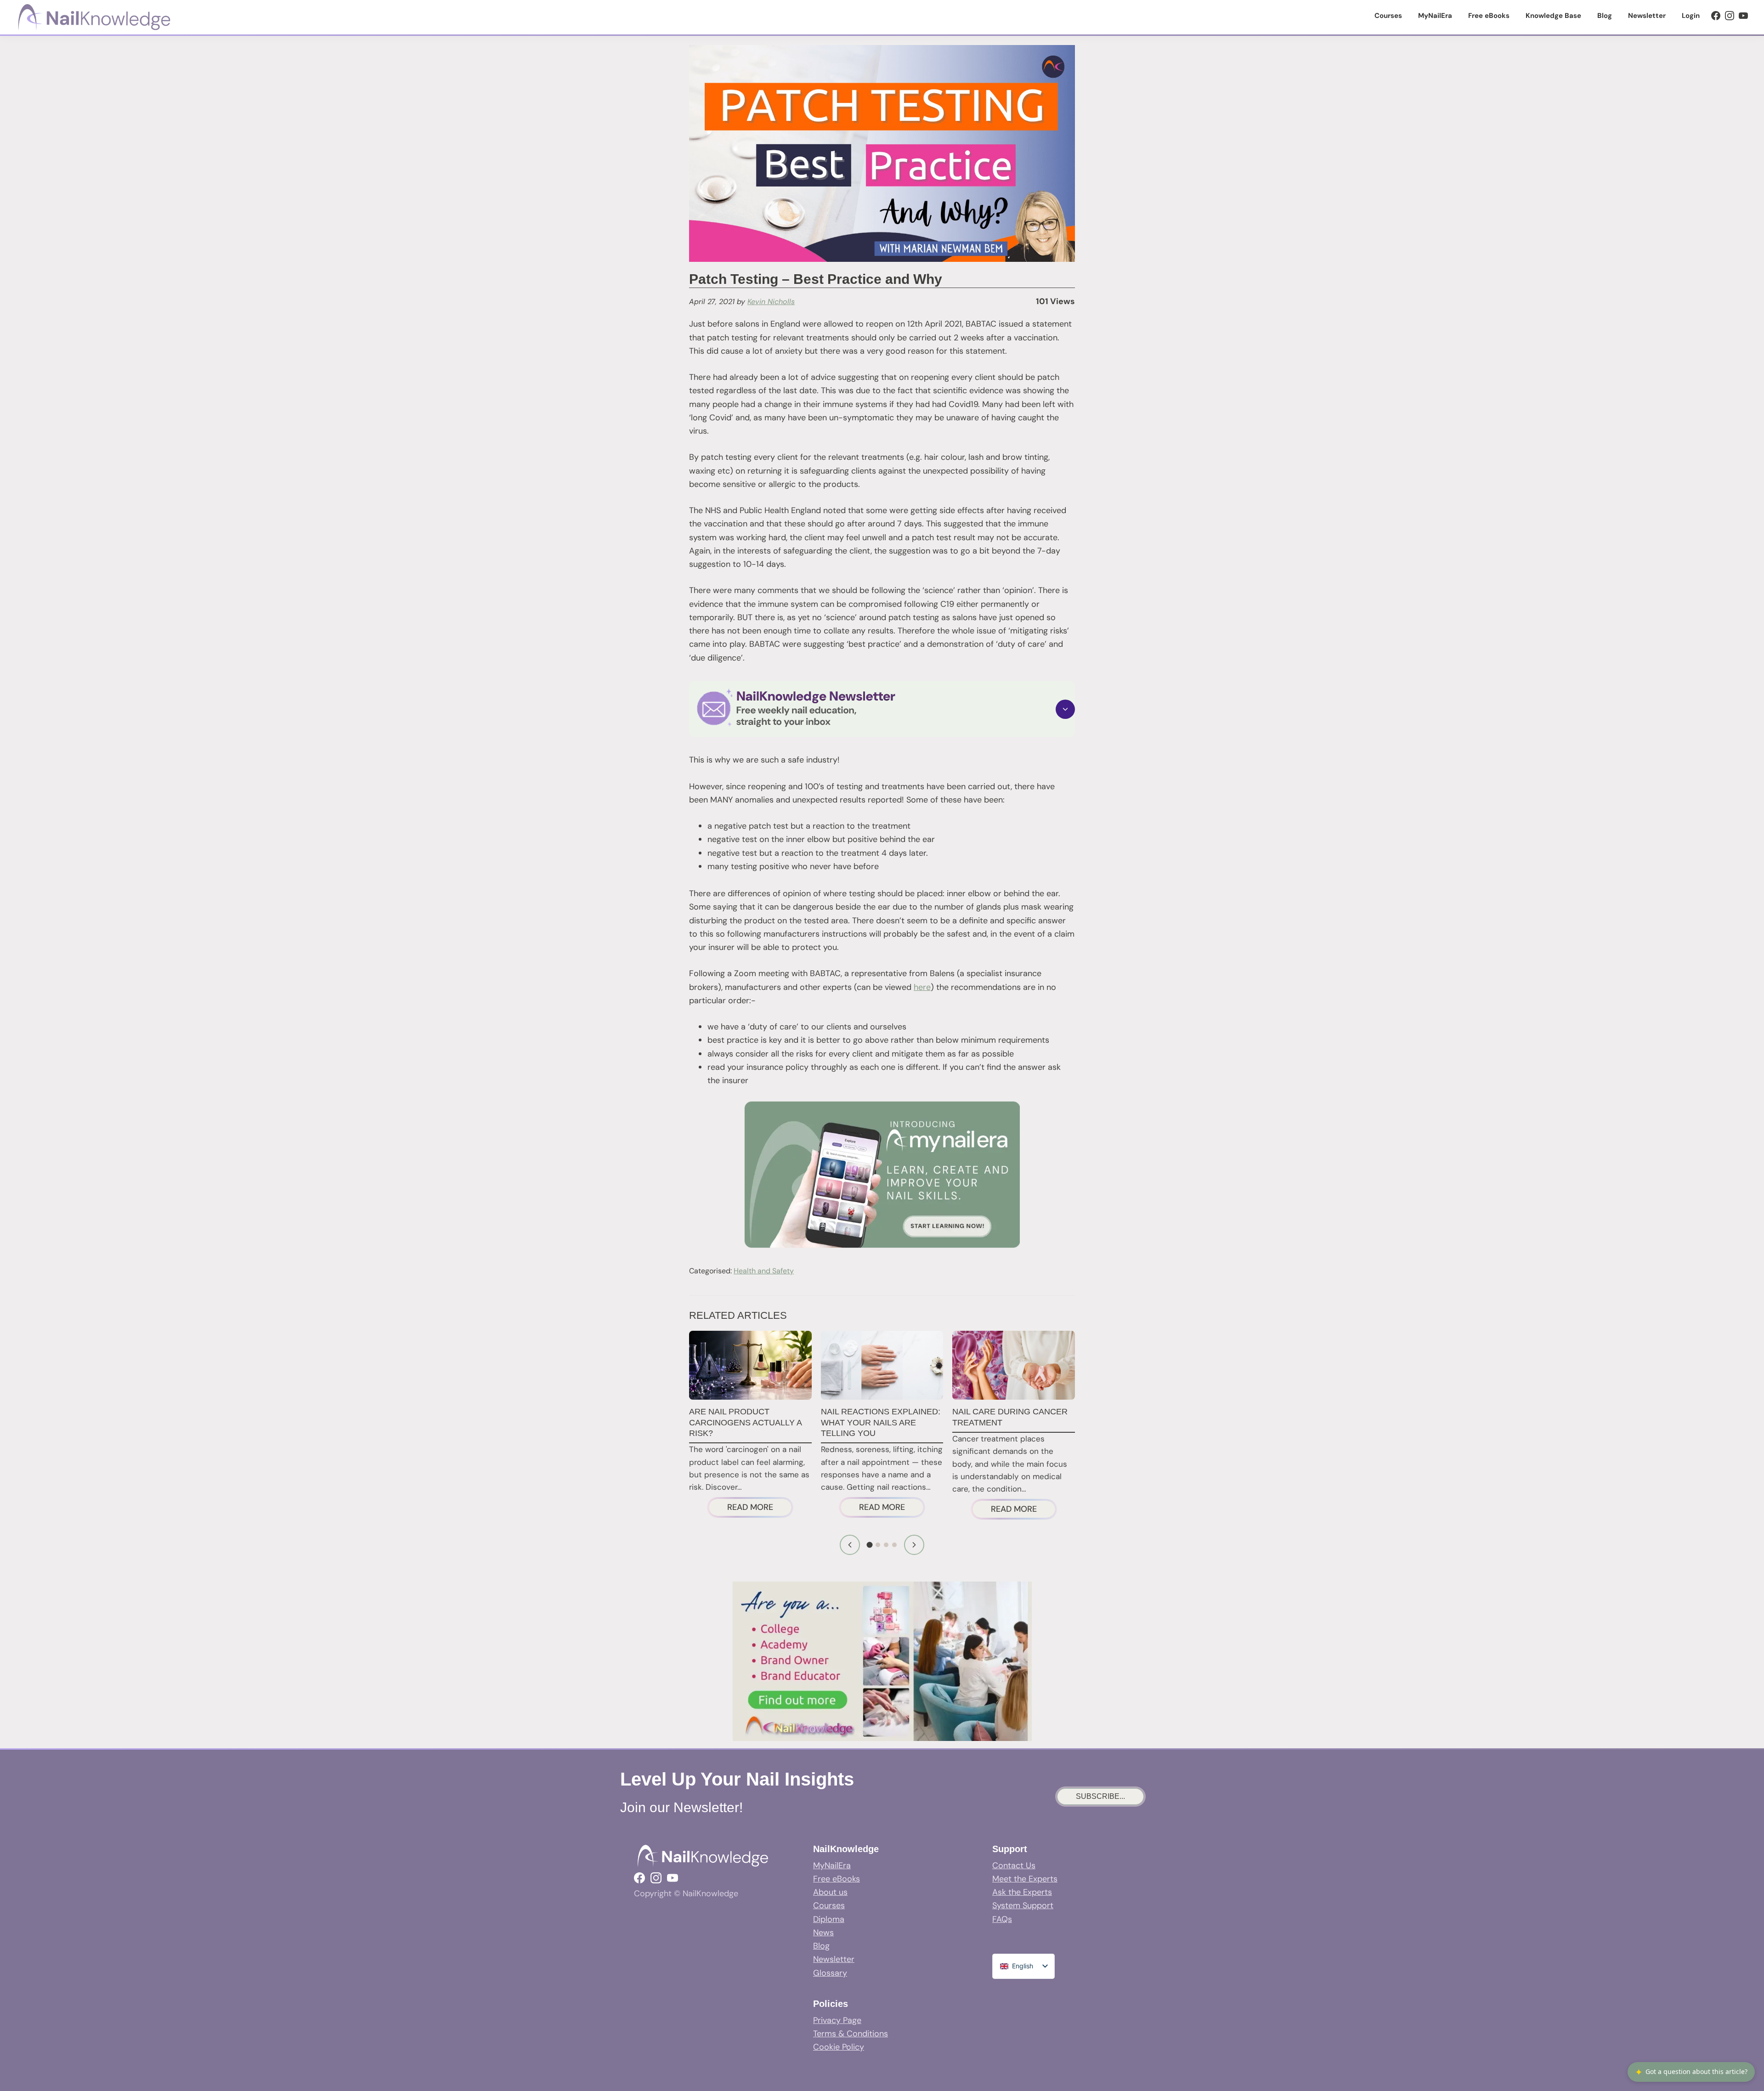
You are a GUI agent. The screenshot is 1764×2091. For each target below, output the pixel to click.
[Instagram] (1730, 16)
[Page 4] (894, 1545)
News (823, 1933)
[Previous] (850, 1545)
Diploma (829, 1919)
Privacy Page (837, 2020)
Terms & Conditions (851, 2034)
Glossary (830, 1973)
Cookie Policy (839, 2047)
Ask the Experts (1022, 1892)
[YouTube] (1743, 16)
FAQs (1002, 1919)
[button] (882, 709)
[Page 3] (886, 1545)
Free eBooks (837, 1879)
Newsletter (834, 1959)
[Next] (914, 1545)
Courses (829, 1905)
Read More (760, 1509)
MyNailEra (832, 1865)
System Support (1023, 1905)
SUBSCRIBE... (1100, 1796)
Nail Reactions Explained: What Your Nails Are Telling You (881, 1422)
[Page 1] (870, 1545)
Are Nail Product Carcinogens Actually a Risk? (745, 1422)
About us (830, 1892)
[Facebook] (1716, 16)
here (922, 987)
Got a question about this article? (1691, 2072)
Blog (821, 1946)
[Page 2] (878, 1545)
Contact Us (1014, 1865)
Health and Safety (764, 1271)
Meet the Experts (1025, 1879)
